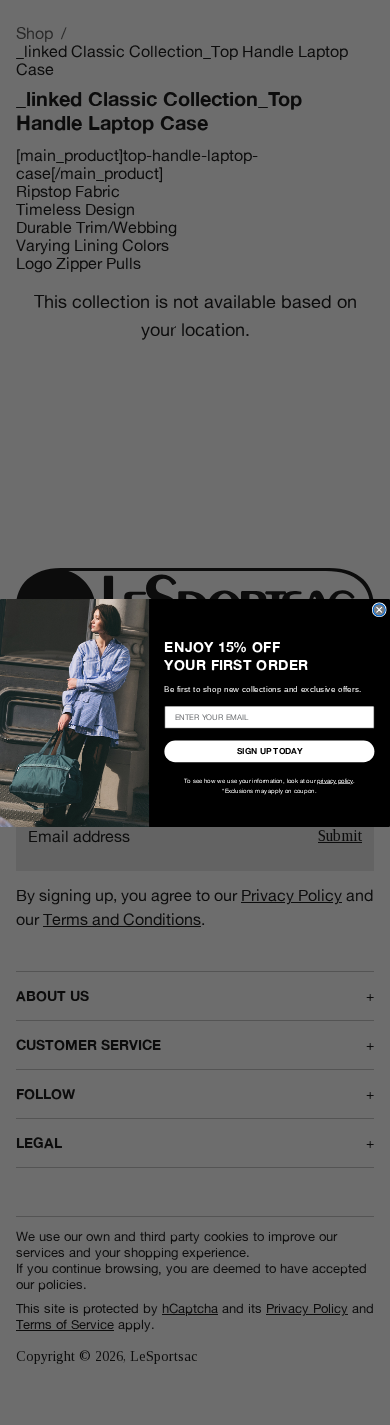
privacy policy (335, 780)
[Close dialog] (379, 609)
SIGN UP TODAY (269, 751)
